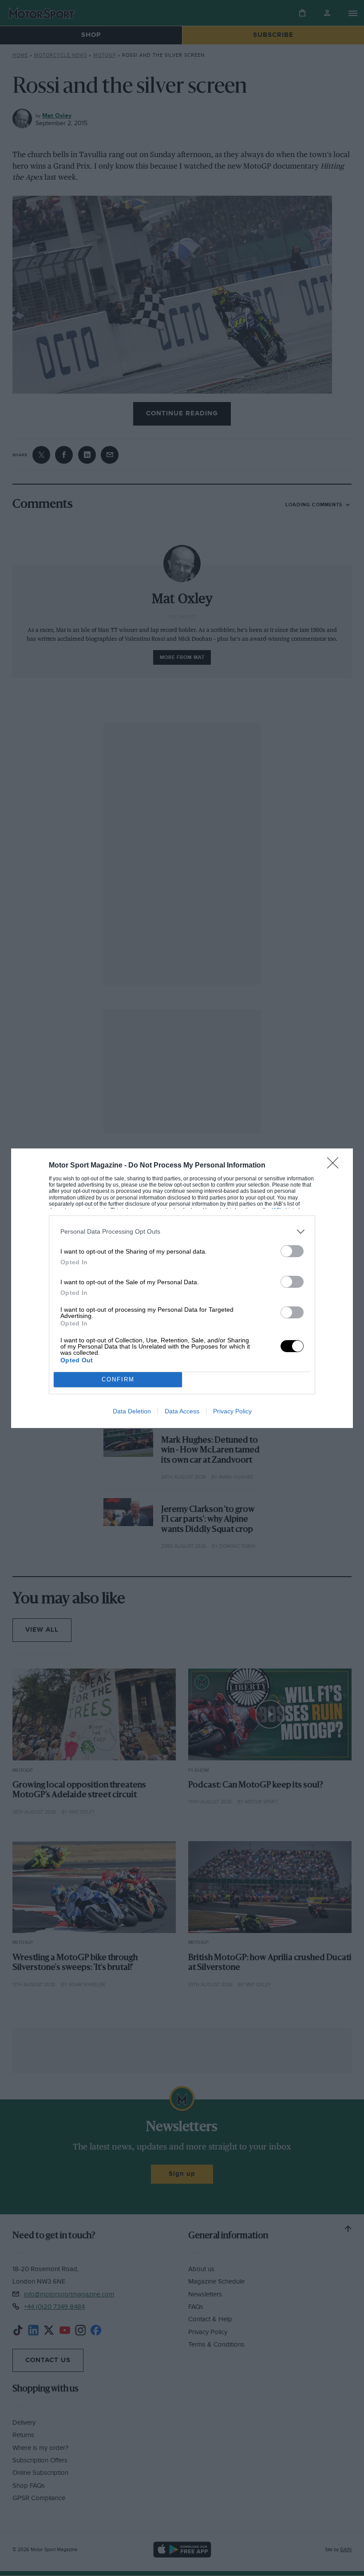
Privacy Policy (232, 1411)
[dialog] (182, 1288)
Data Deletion (132, 1411)
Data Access (182, 1411)
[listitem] (182, 1232)
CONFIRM (118, 1379)
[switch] (292, 1251)
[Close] (336, 1166)
